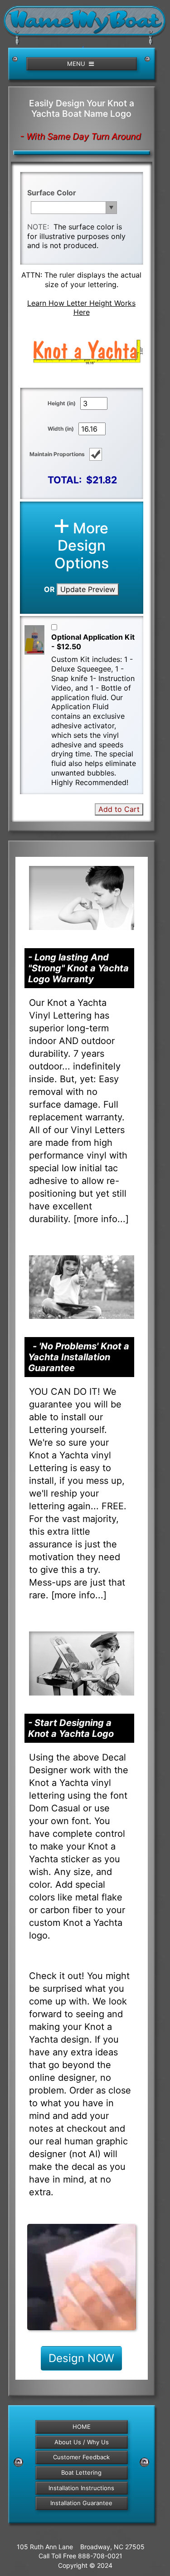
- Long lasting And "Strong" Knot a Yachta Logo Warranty (78, 968)
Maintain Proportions (57, 454)
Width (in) (61, 429)
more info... (101, 1219)
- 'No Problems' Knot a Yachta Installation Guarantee (79, 1357)
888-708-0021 (100, 2556)
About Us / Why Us (82, 2442)
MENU (77, 64)
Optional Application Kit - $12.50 (93, 642)
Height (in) (62, 403)
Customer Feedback (81, 2457)
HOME (82, 2427)
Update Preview (88, 589)
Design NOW (81, 2358)
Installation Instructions (81, 2488)
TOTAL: (65, 480)
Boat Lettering (81, 2472)
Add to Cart (119, 809)
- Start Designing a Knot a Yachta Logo (71, 1728)
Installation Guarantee (81, 2503)
